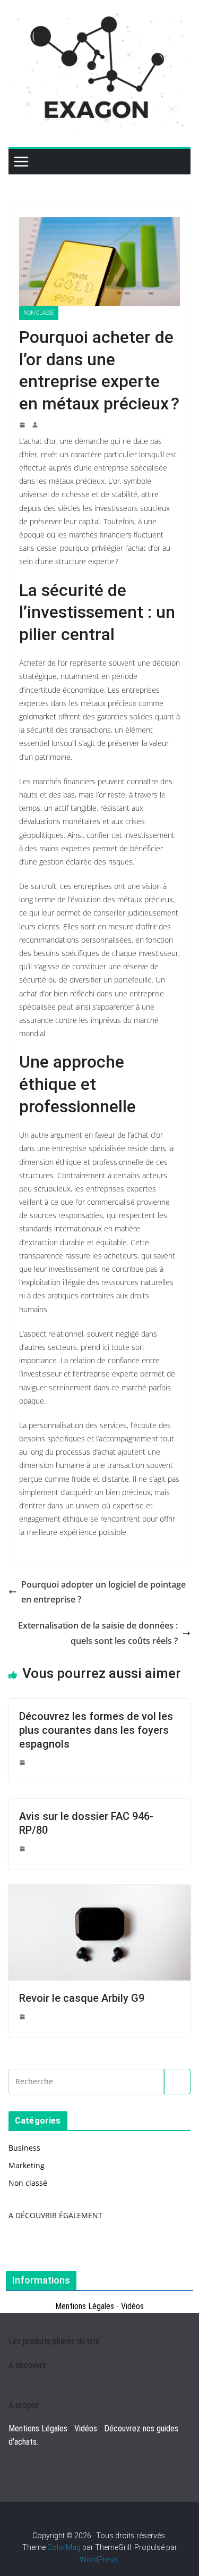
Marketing (27, 2165)
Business (24, 2148)
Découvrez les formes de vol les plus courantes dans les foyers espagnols (96, 1730)
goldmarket (38, 716)
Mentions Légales (85, 2306)
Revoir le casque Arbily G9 (82, 1998)
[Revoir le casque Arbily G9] (99, 1891)
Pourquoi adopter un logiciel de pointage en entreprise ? (103, 1592)
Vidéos (132, 2306)
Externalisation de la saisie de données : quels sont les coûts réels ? (98, 1633)
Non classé (39, 313)
